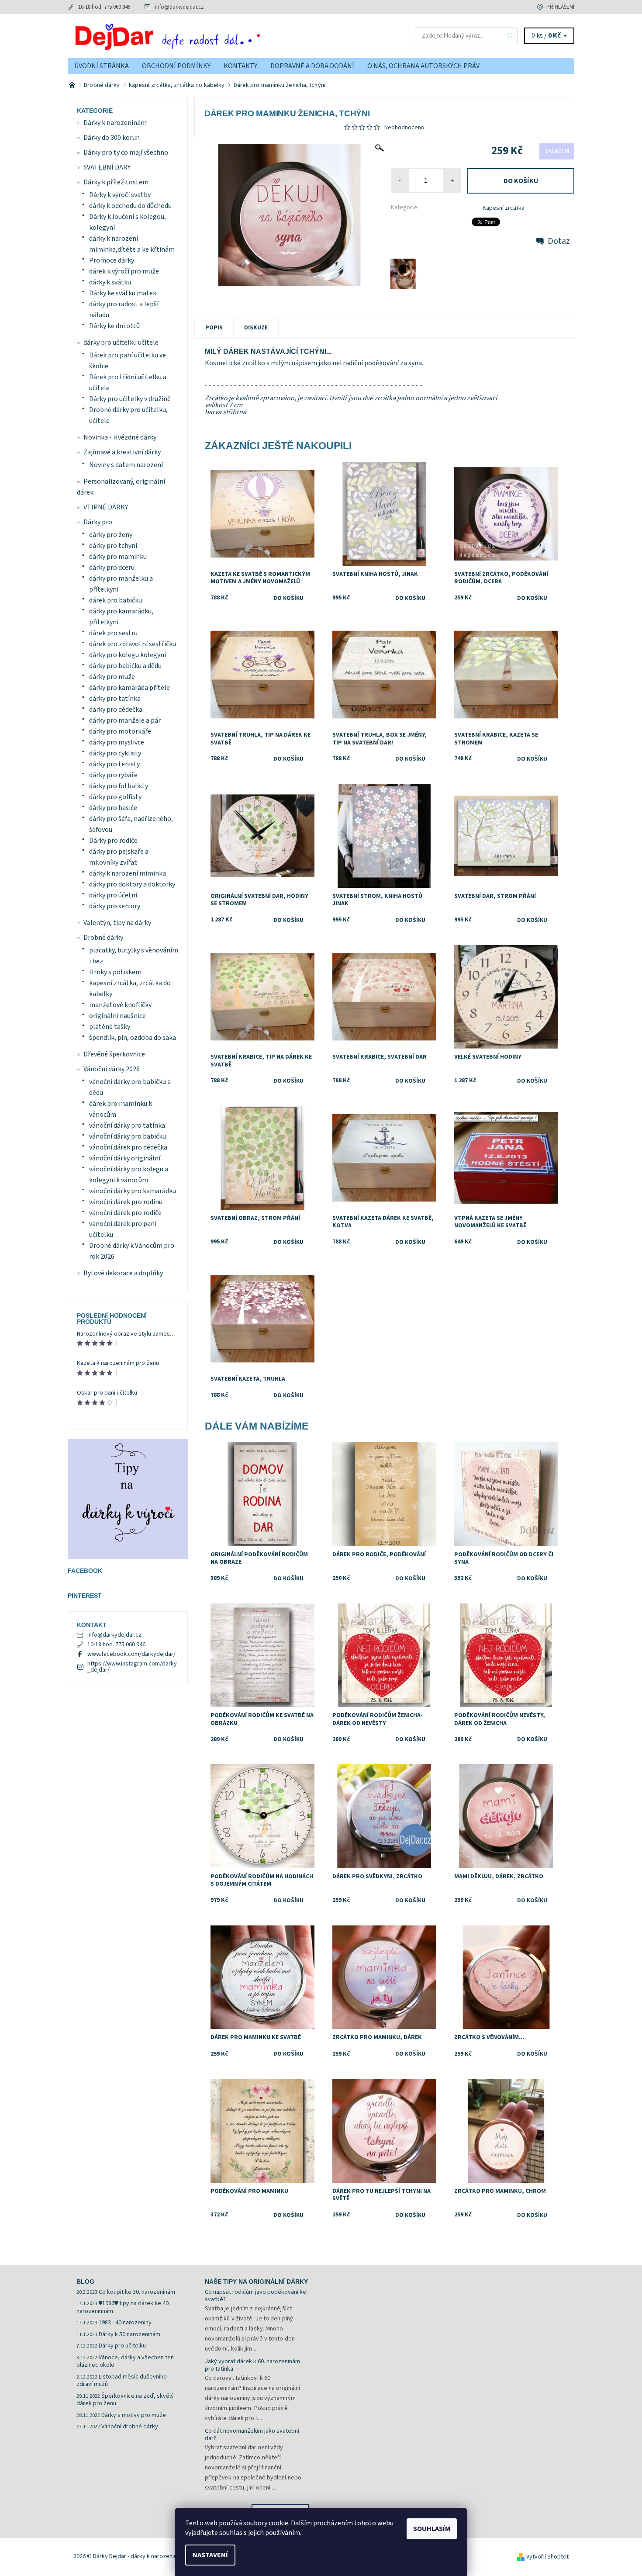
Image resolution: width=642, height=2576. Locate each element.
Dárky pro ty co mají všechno (126, 152)
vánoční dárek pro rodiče (125, 1213)
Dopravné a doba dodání (312, 66)
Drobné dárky (103, 938)
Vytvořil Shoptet (547, 2557)
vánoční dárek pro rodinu (126, 1202)
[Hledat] (511, 36)
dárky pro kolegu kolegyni (128, 655)
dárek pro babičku (116, 600)
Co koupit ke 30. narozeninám (137, 2292)
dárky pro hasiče (113, 808)
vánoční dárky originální (125, 1158)
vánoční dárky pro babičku (128, 1136)
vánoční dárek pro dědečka (128, 1147)
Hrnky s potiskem (115, 972)
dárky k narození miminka (128, 873)
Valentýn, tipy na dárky (117, 923)
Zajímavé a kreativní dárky (122, 452)
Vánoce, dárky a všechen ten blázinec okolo (125, 2361)
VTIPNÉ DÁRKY (106, 507)
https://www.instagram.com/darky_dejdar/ (132, 1667)
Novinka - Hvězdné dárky (120, 437)
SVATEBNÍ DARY (107, 167)
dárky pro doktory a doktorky (132, 884)
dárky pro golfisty (115, 797)
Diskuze (256, 328)
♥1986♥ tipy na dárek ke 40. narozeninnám (123, 2307)
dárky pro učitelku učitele (121, 343)
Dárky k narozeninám (115, 123)
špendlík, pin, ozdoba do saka (133, 1038)
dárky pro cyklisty (115, 753)
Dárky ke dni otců (114, 326)
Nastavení (210, 2555)
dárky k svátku (110, 282)
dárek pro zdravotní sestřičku (133, 644)
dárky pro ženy (111, 535)
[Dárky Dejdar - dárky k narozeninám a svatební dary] (194, 35)
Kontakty (240, 66)
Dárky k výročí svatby (120, 195)
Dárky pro (98, 522)
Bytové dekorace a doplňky (123, 1273)
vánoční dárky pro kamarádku (133, 1191)
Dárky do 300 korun (112, 138)
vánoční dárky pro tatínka (127, 1125)
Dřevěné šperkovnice (114, 1054)
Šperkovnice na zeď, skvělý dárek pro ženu (125, 2400)
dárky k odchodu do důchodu (130, 206)
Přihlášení (560, 7)
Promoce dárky (112, 260)
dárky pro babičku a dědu (125, 666)
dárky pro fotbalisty (119, 786)
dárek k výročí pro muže (124, 271)
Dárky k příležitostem (116, 182)
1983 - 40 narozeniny (125, 2323)
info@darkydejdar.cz (179, 7)
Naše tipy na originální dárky (256, 2282)
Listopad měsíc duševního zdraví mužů (122, 2381)
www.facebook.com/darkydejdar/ (131, 1654)
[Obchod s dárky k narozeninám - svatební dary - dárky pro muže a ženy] (73, 85)
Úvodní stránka (102, 66)
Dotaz (559, 241)
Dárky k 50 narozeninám (129, 2334)
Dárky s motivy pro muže (134, 2415)
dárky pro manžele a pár (125, 720)
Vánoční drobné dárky (130, 2427)
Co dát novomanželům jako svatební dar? (252, 2435)
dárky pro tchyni (113, 546)
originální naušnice (117, 1016)
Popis (214, 328)
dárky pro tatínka (115, 699)
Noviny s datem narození (126, 465)
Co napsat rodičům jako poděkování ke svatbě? (255, 2296)
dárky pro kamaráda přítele (129, 688)
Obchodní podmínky (176, 66)
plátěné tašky (110, 1027)
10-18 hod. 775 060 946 (104, 7)
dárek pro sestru (113, 633)
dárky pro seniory (115, 906)
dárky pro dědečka (116, 710)
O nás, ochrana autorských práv (423, 66)
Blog (85, 2282)
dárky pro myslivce (117, 742)
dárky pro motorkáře (120, 731)
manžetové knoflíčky (120, 1005)
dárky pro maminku (118, 557)
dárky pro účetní (113, 895)
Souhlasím (432, 2529)
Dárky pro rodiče (113, 841)
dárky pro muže (112, 677)
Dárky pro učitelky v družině (130, 399)
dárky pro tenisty (114, 764)
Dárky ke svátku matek (123, 293)
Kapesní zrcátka (504, 208)
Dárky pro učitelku (122, 2346)
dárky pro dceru (112, 568)
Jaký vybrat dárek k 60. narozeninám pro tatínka (252, 2365)
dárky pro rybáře (113, 775)
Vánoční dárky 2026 (112, 1069)
